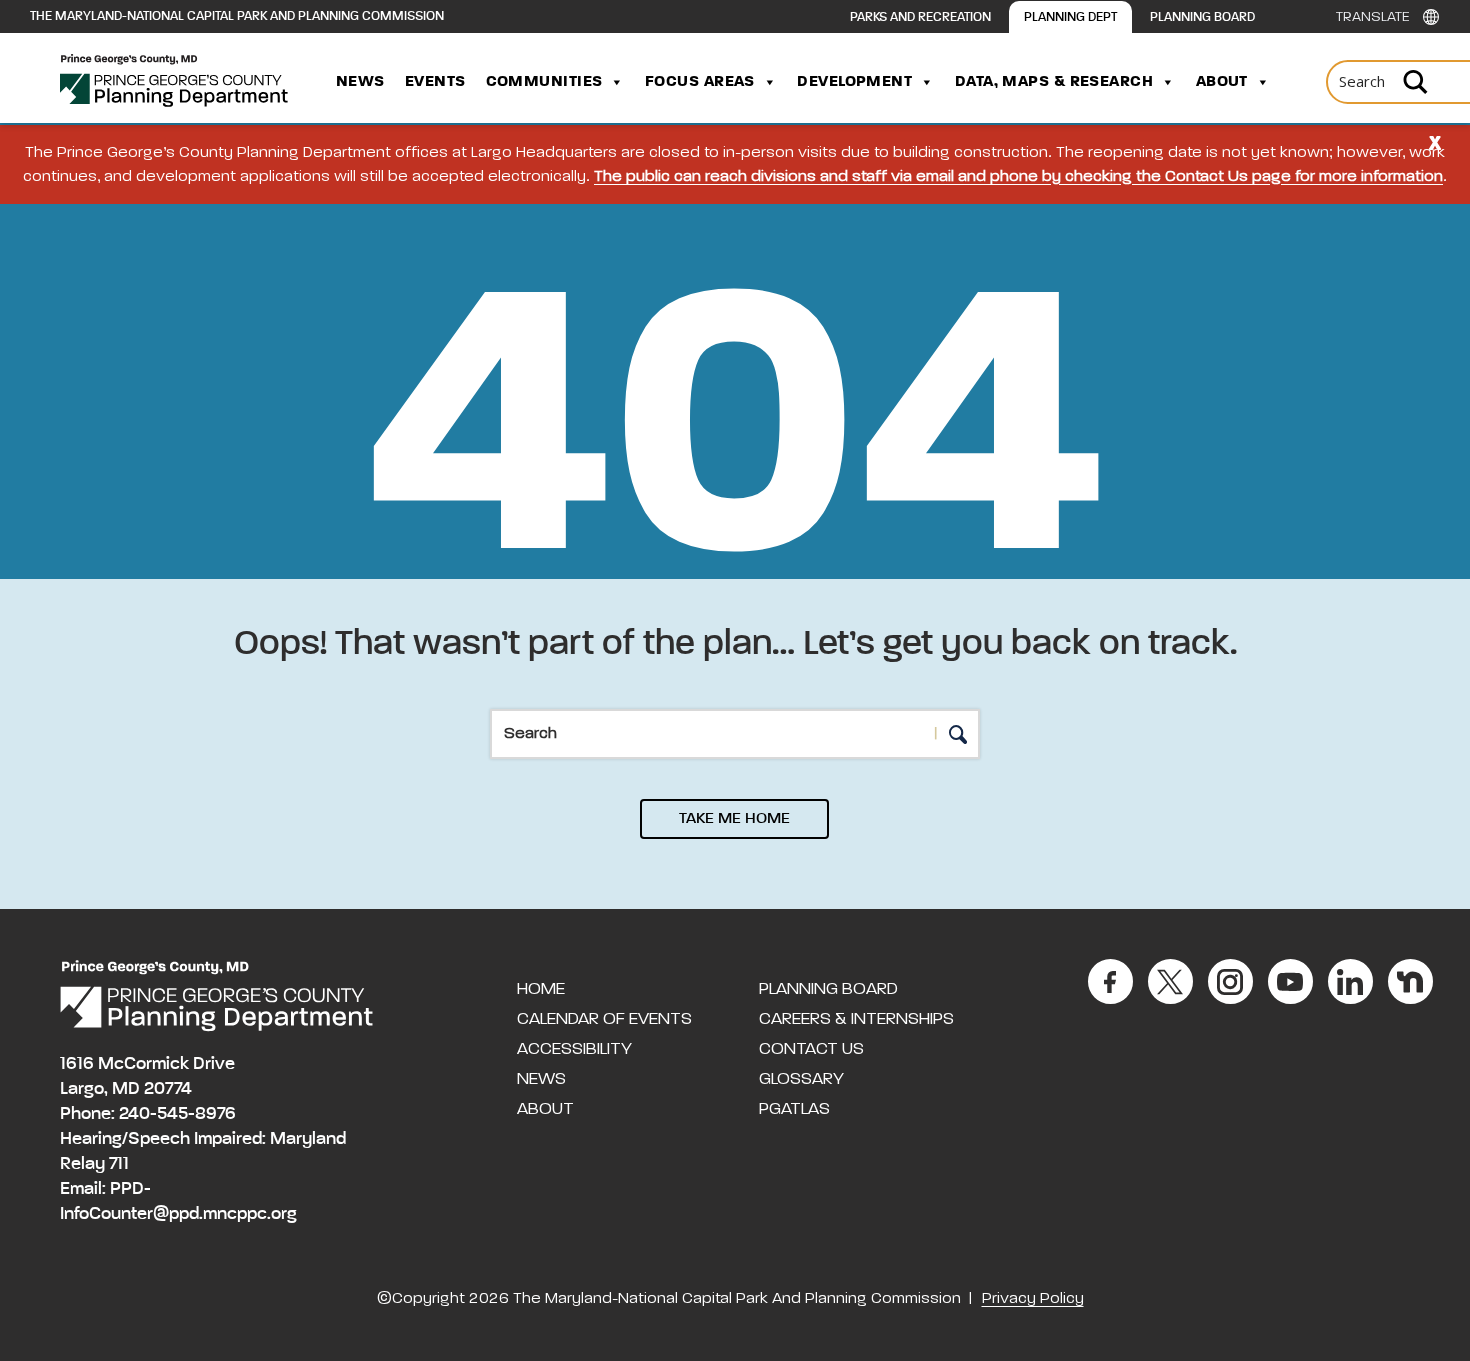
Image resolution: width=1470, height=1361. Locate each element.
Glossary (801, 1079)
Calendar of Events (604, 1019)
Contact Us (811, 1049)
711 (119, 1164)
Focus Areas (700, 82)
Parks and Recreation (920, 17)
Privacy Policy (1033, 1299)
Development (854, 82)
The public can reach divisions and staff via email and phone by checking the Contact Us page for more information (1018, 177)
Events (435, 82)
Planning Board (1202, 17)
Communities (544, 82)
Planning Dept (1070, 17)
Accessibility (574, 1049)
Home (541, 989)
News (360, 82)
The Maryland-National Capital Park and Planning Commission (237, 16)
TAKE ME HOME (734, 819)
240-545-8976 (177, 1114)
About (1222, 82)
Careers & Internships (856, 1019)
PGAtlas (794, 1109)
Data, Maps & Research (1054, 82)
